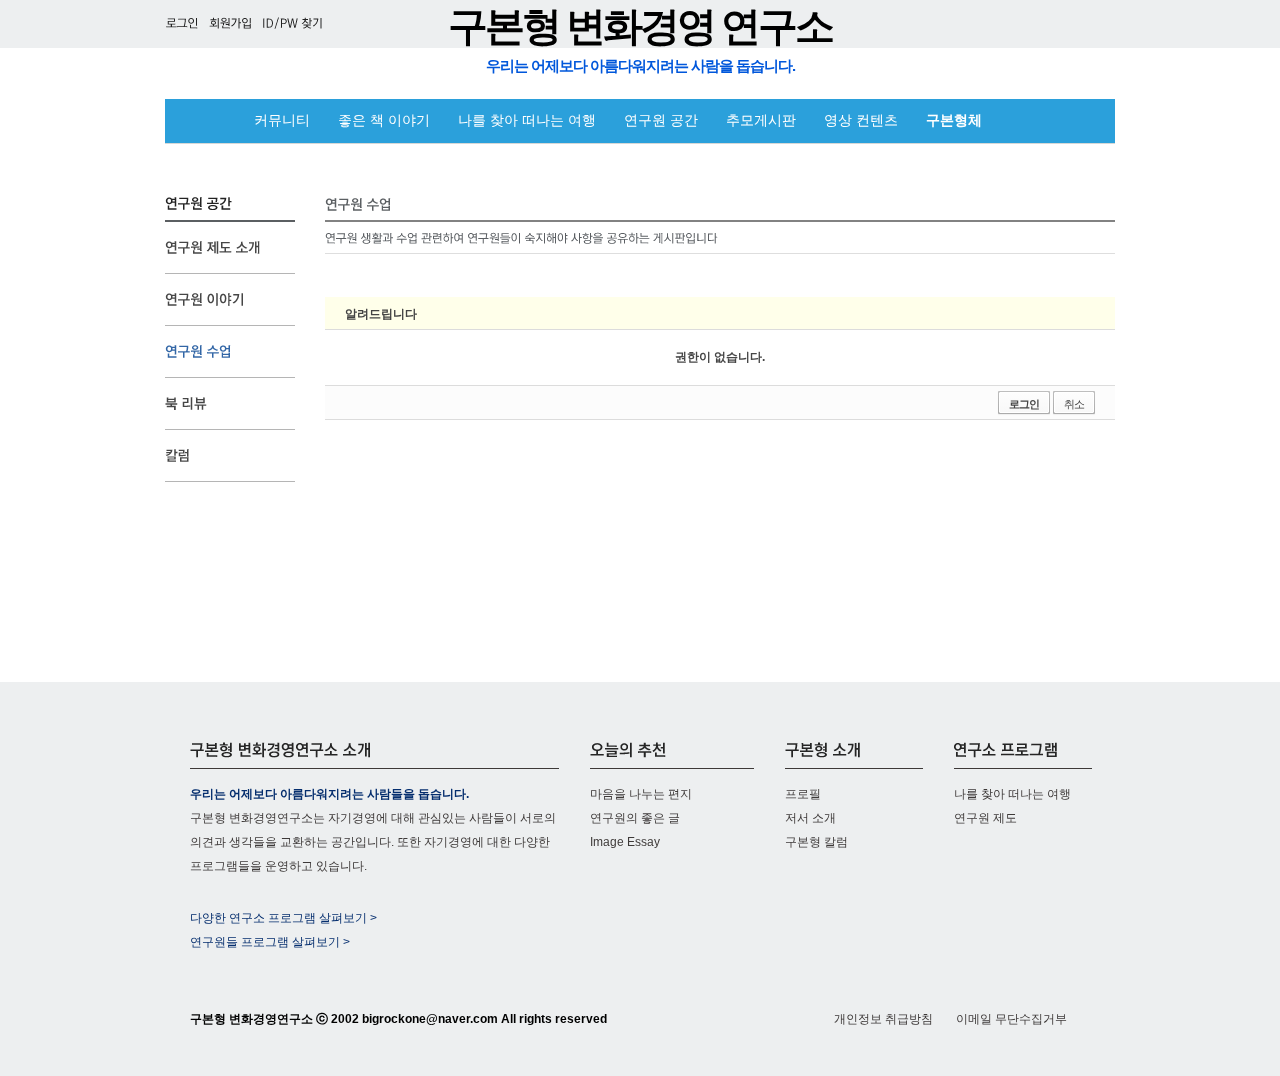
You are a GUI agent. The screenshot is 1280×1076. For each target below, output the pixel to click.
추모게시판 (761, 120)
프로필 (803, 794)
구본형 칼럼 (816, 842)
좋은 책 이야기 (384, 120)
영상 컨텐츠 (861, 120)
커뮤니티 (282, 120)
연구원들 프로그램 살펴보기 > (270, 942)
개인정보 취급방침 (883, 1019)
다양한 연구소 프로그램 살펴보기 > (283, 918)
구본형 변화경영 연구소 (640, 26)
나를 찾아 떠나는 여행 (527, 120)
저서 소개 (810, 818)
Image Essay (625, 842)
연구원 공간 (661, 120)
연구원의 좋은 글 (635, 818)
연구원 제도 (985, 818)
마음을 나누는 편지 (641, 794)
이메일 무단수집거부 (1011, 1019)
